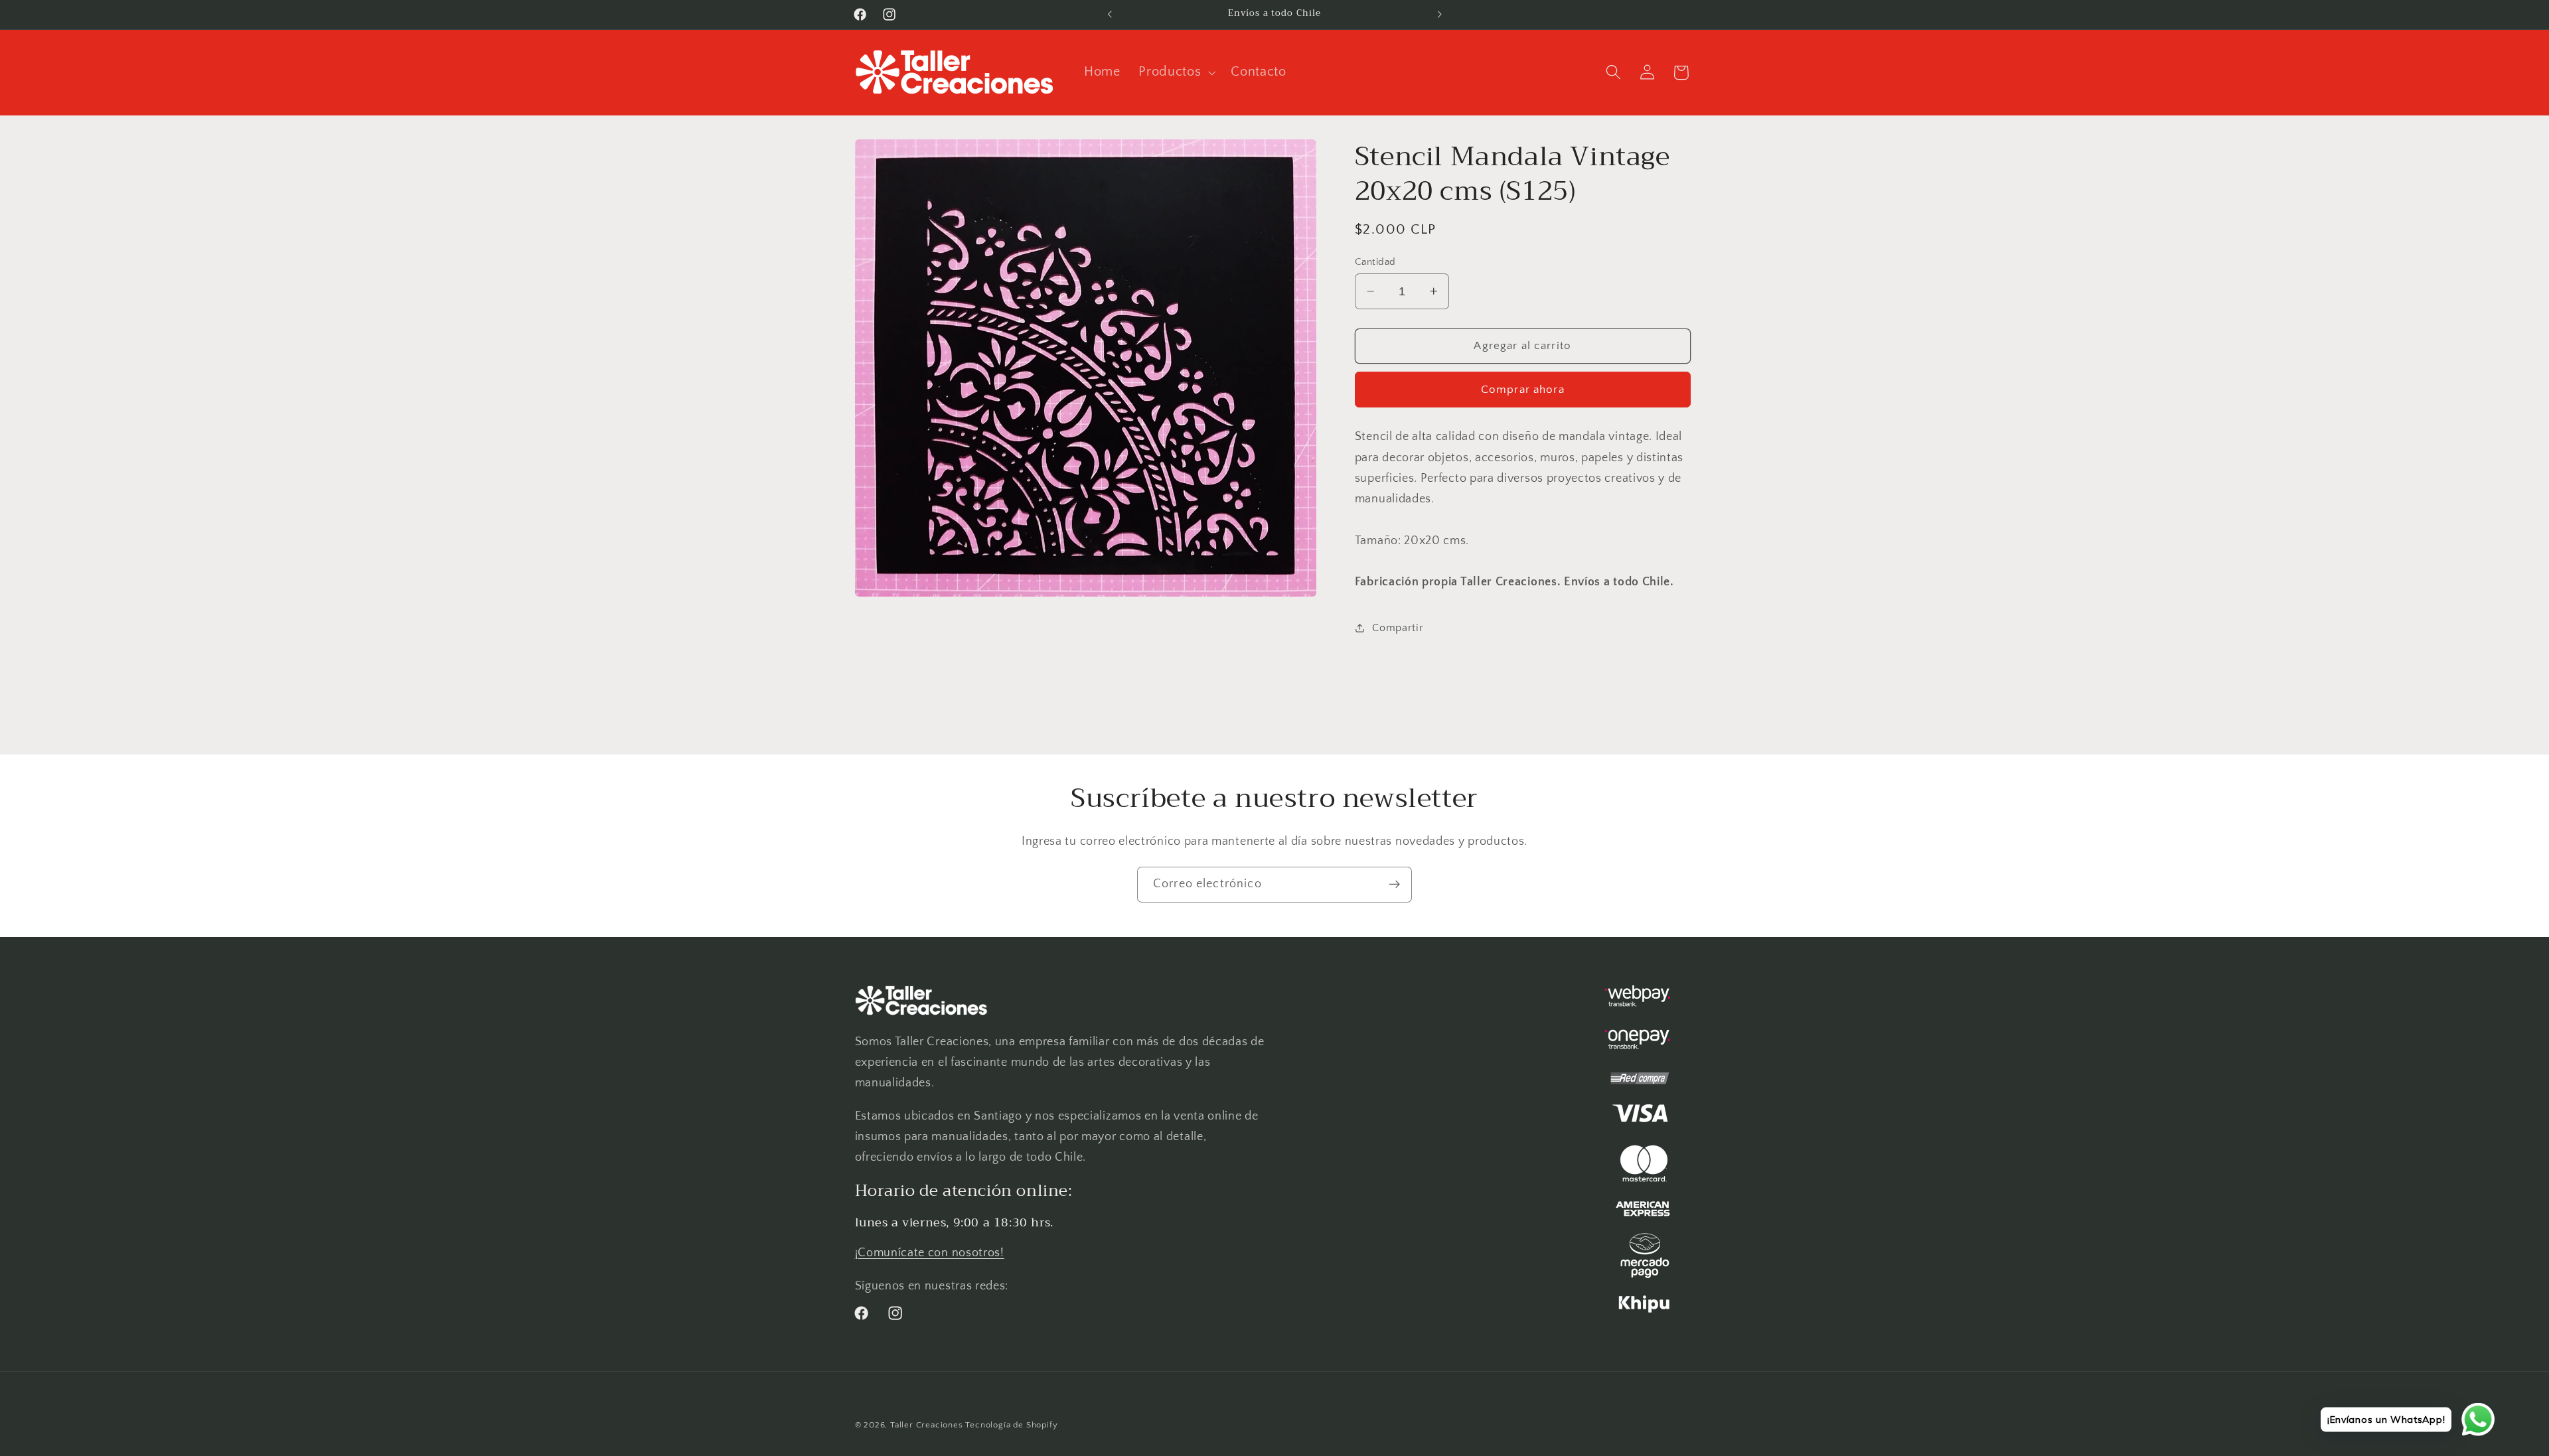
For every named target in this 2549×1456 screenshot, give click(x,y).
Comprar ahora (1523, 389)
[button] (1175, 72)
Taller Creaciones (927, 1425)
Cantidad (1375, 262)
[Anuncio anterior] (1110, 15)
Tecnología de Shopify (1011, 1425)
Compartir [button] (1398, 628)
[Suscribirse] (1394, 885)
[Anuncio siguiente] (1439, 15)
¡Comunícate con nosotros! (930, 1253)
